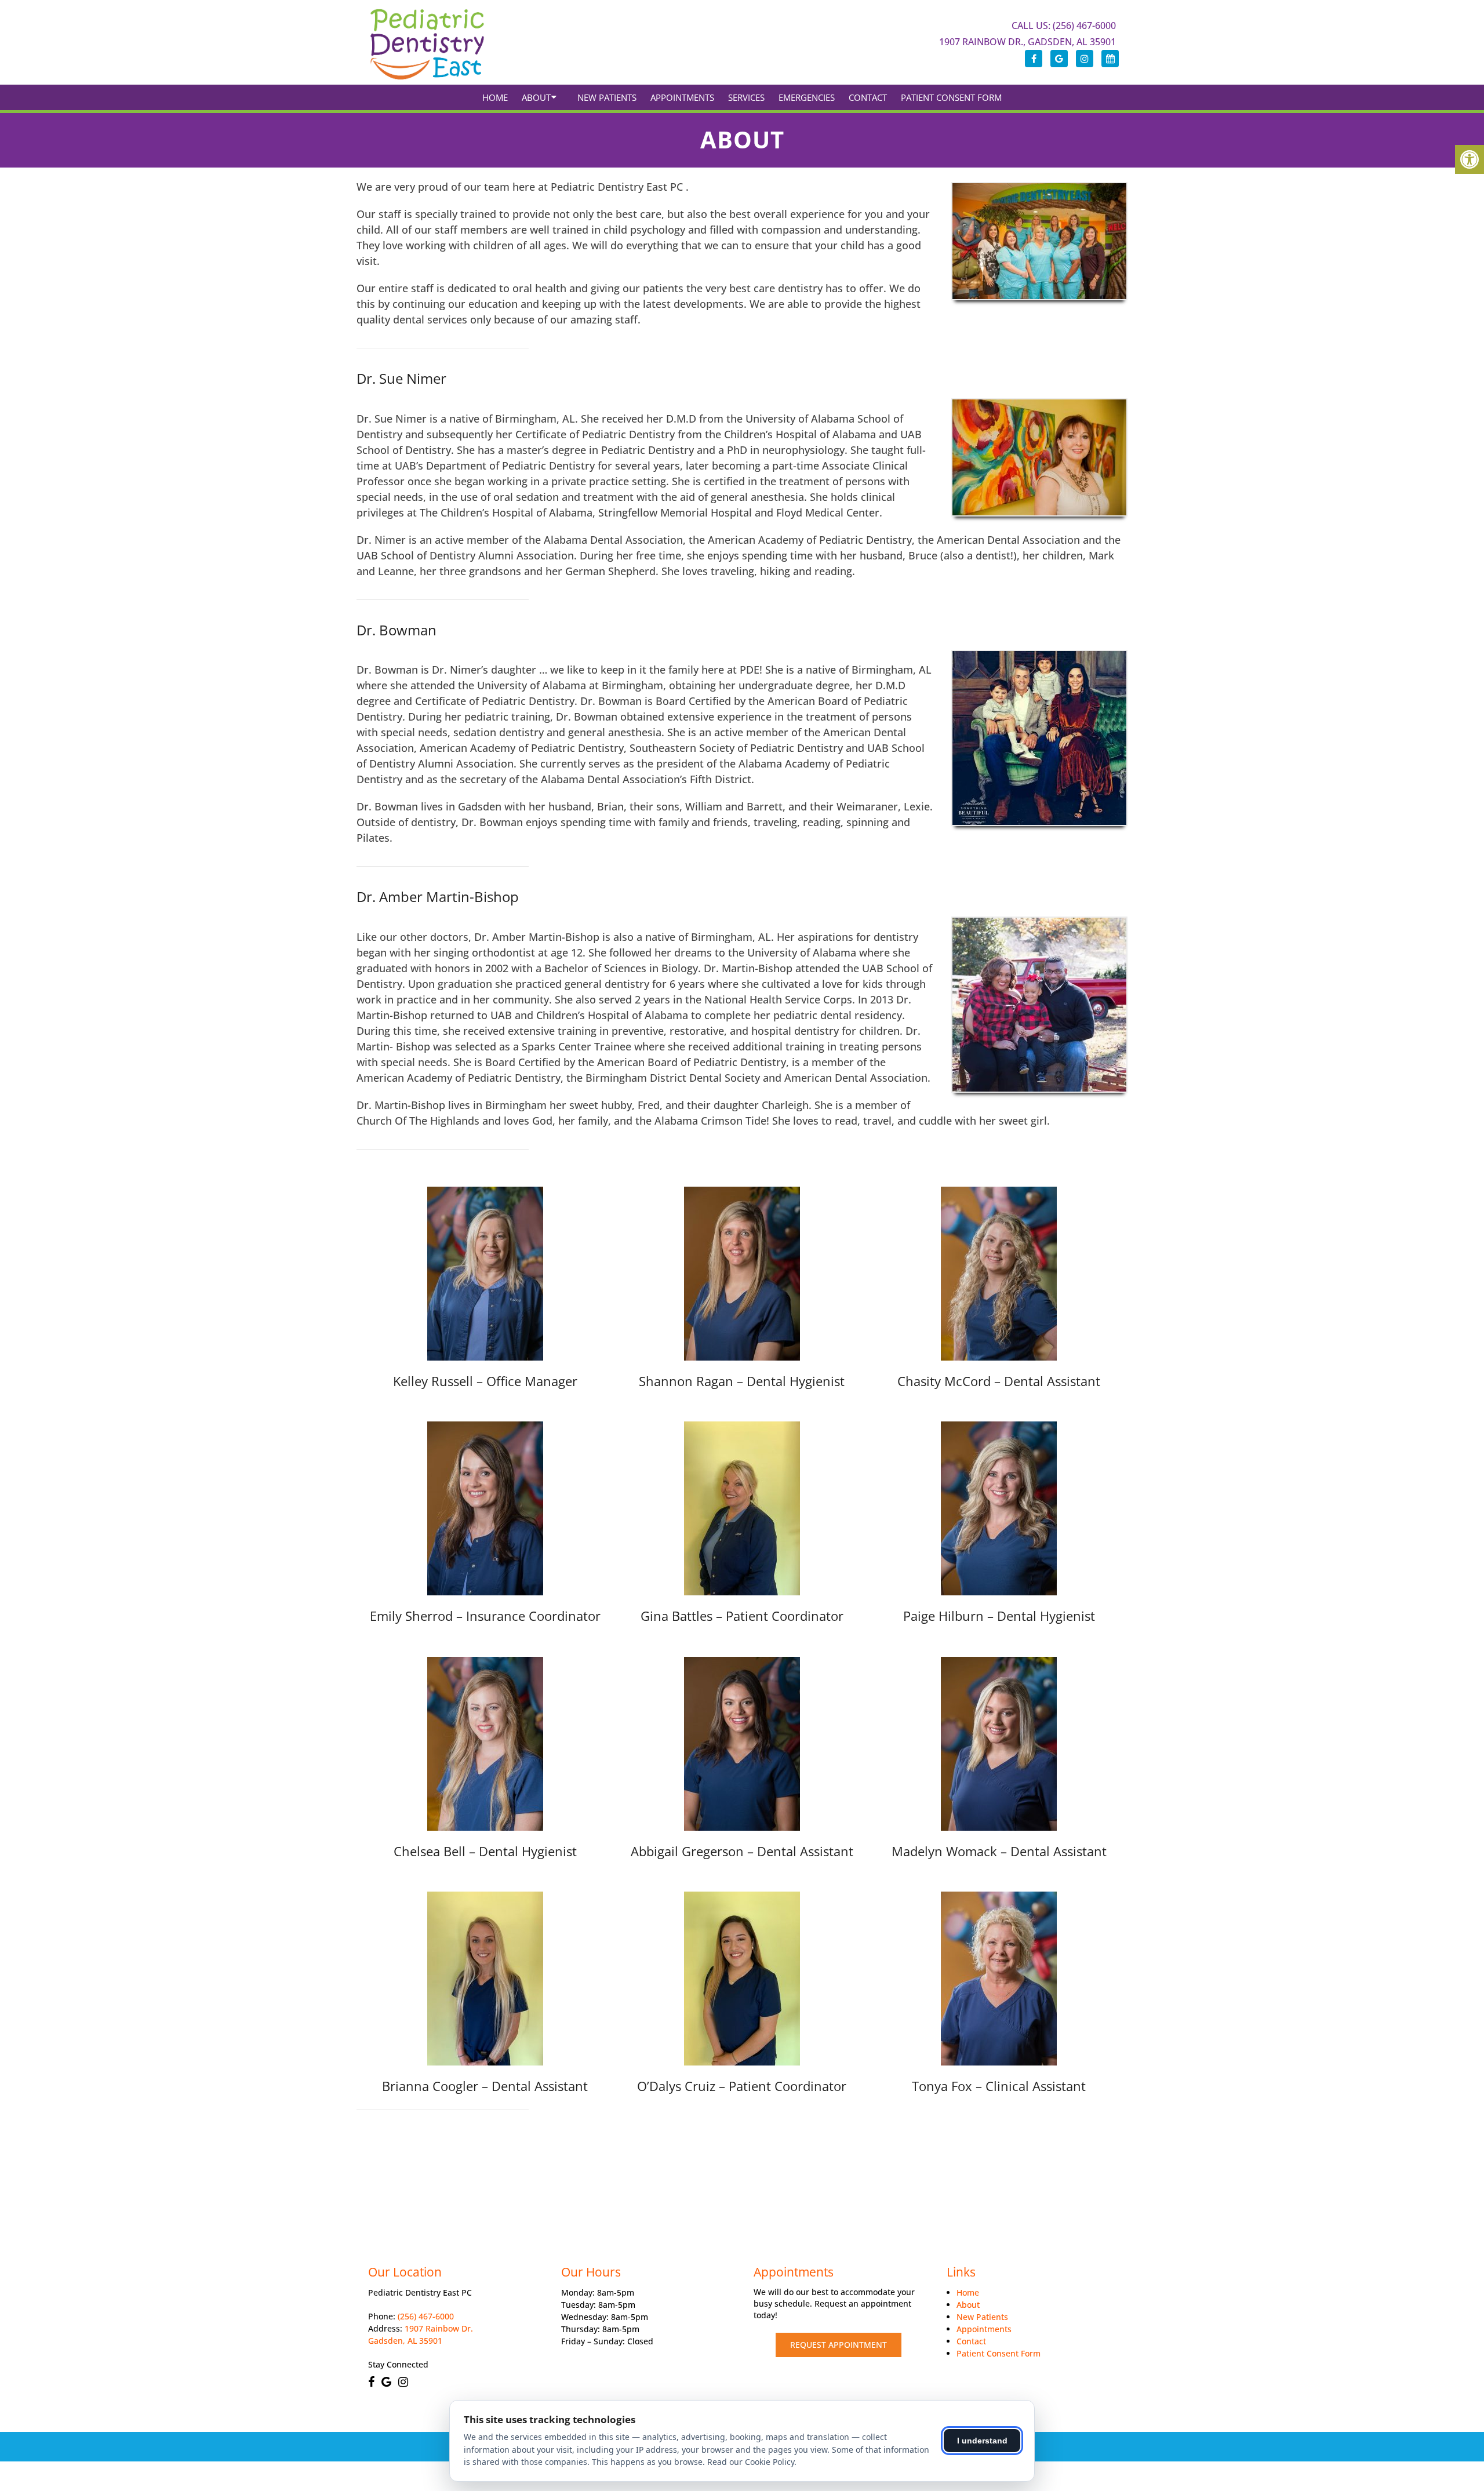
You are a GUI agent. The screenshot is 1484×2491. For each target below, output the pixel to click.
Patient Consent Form (951, 97)
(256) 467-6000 (426, 2317)
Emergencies (807, 97)
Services (746, 97)
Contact (868, 97)
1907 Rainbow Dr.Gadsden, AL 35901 (421, 2335)
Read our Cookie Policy (751, 2462)
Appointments (682, 97)
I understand (982, 2441)
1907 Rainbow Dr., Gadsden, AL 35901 (1027, 42)
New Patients (607, 97)
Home (495, 97)
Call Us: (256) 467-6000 (1064, 26)
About (536, 97)
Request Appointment (839, 2345)
